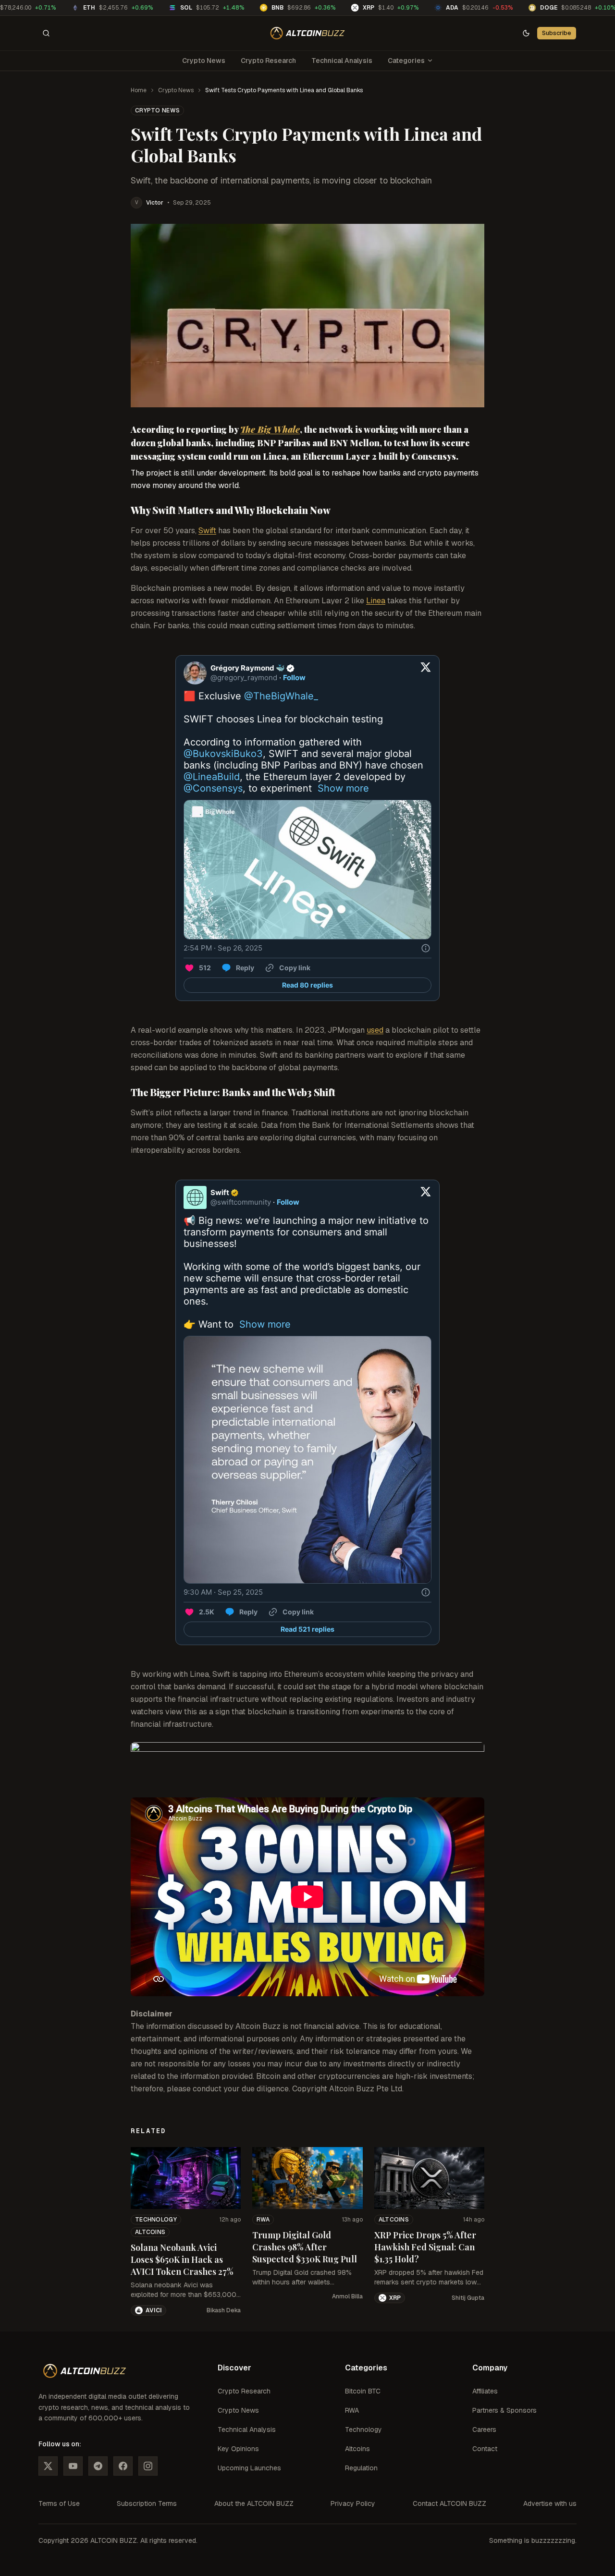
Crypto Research (268, 61)
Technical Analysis (342, 61)
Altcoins (150, 2232)
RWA (263, 2220)
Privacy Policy (353, 2503)
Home (139, 90)
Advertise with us (550, 2503)
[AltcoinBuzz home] (308, 33)
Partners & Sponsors (504, 2410)
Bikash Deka (224, 2310)
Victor (155, 203)
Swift (207, 531)
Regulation (361, 2468)
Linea (376, 601)
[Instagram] (148, 2466)
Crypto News (204, 61)
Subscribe (557, 33)
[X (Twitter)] (48, 2466)
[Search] (46, 33)
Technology (156, 2220)
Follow (294, 678)
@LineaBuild (212, 777)
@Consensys (213, 788)
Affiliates (485, 2391)
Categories (406, 61)
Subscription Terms (147, 2503)
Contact (485, 2449)
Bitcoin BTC (363, 2391)
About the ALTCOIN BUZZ (254, 2503)
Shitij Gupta (468, 2298)
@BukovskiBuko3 (223, 754)
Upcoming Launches (249, 2468)
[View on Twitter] (426, 673)
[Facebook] (123, 2466)
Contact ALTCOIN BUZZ (449, 2503)
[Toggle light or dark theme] (526, 33)
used (375, 1030)
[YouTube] (73, 2466)
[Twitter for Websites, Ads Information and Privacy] (426, 948)
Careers (484, 2429)
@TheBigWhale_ (281, 696)
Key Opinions (238, 2449)
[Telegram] (98, 2466)
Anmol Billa (347, 2296)
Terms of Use (59, 2503)
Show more (343, 788)
